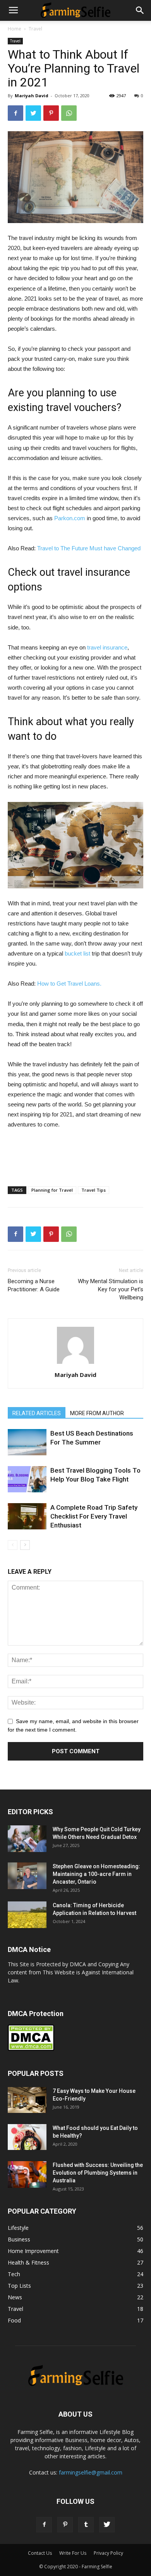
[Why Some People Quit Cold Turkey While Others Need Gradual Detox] (27, 1839)
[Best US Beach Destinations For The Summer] (27, 1442)
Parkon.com (70, 518)
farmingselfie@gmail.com (91, 2472)
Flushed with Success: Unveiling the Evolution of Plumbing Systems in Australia (98, 2173)
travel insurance (107, 647)
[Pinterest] (65, 2525)
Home (15, 29)
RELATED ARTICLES (37, 1413)
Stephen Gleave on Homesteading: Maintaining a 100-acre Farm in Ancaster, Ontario (96, 1874)
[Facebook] (44, 2525)
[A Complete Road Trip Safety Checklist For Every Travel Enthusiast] (27, 1516)
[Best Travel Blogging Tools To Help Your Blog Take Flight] (27, 1479)
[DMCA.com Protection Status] (31, 2049)
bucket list (77, 953)
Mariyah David (32, 96)
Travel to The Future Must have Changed (89, 548)
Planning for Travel (52, 1190)
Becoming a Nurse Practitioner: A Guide (34, 1285)
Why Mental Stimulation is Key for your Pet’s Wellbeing (111, 1289)
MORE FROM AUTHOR (97, 1413)
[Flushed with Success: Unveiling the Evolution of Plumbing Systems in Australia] (27, 2174)
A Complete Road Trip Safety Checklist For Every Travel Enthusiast (94, 1516)
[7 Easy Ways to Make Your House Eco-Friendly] (27, 2100)
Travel (35, 29)
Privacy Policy (108, 2553)
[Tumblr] (86, 2525)
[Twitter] (107, 2525)
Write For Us (73, 2553)
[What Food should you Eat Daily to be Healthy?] (27, 2137)
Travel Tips (94, 1190)
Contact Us (40, 2553)
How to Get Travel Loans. (69, 984)
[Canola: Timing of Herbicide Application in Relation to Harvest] (27, 1915)
